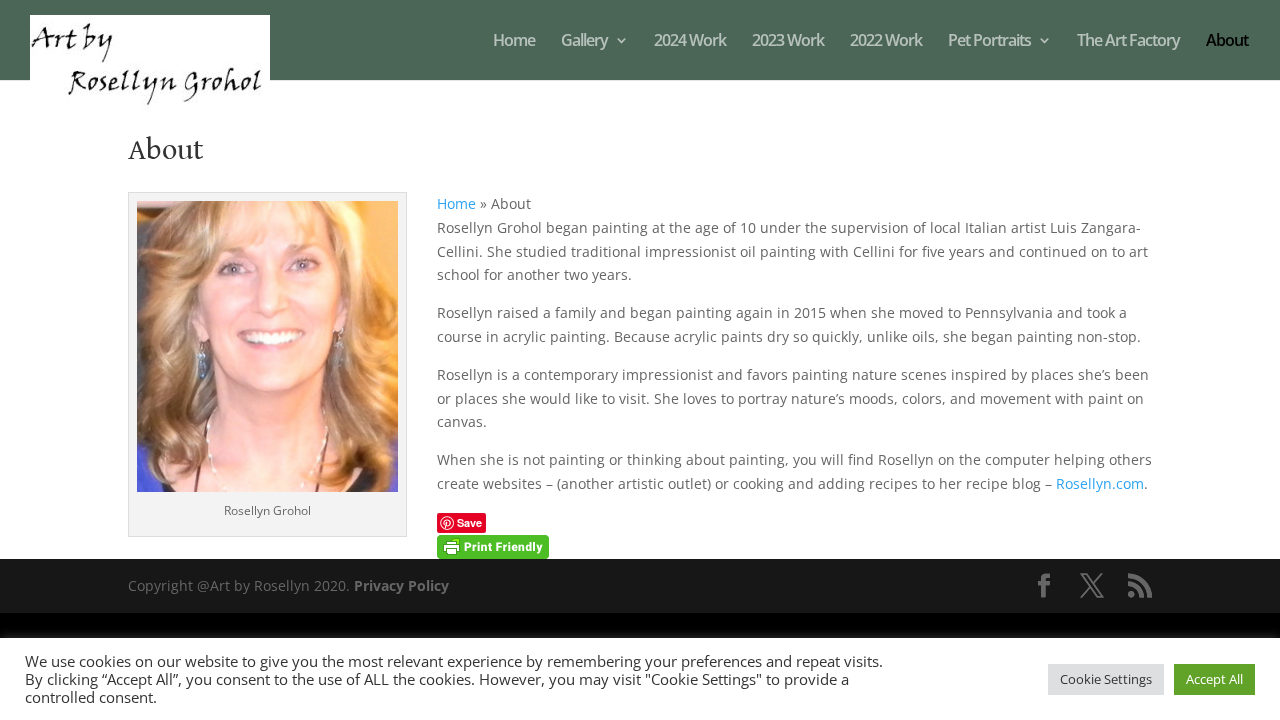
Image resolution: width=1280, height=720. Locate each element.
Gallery (584, 42)
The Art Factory (1128, 42)
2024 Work (690, 42)
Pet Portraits (989, 42)
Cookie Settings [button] (1106, 679)
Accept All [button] (1214, 679)
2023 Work (788, 42)
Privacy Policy (401, 585)
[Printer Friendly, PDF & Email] (493, 545)
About (1227, 42)
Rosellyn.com (1100, 483)
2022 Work (886, 42)
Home (514, 42)
